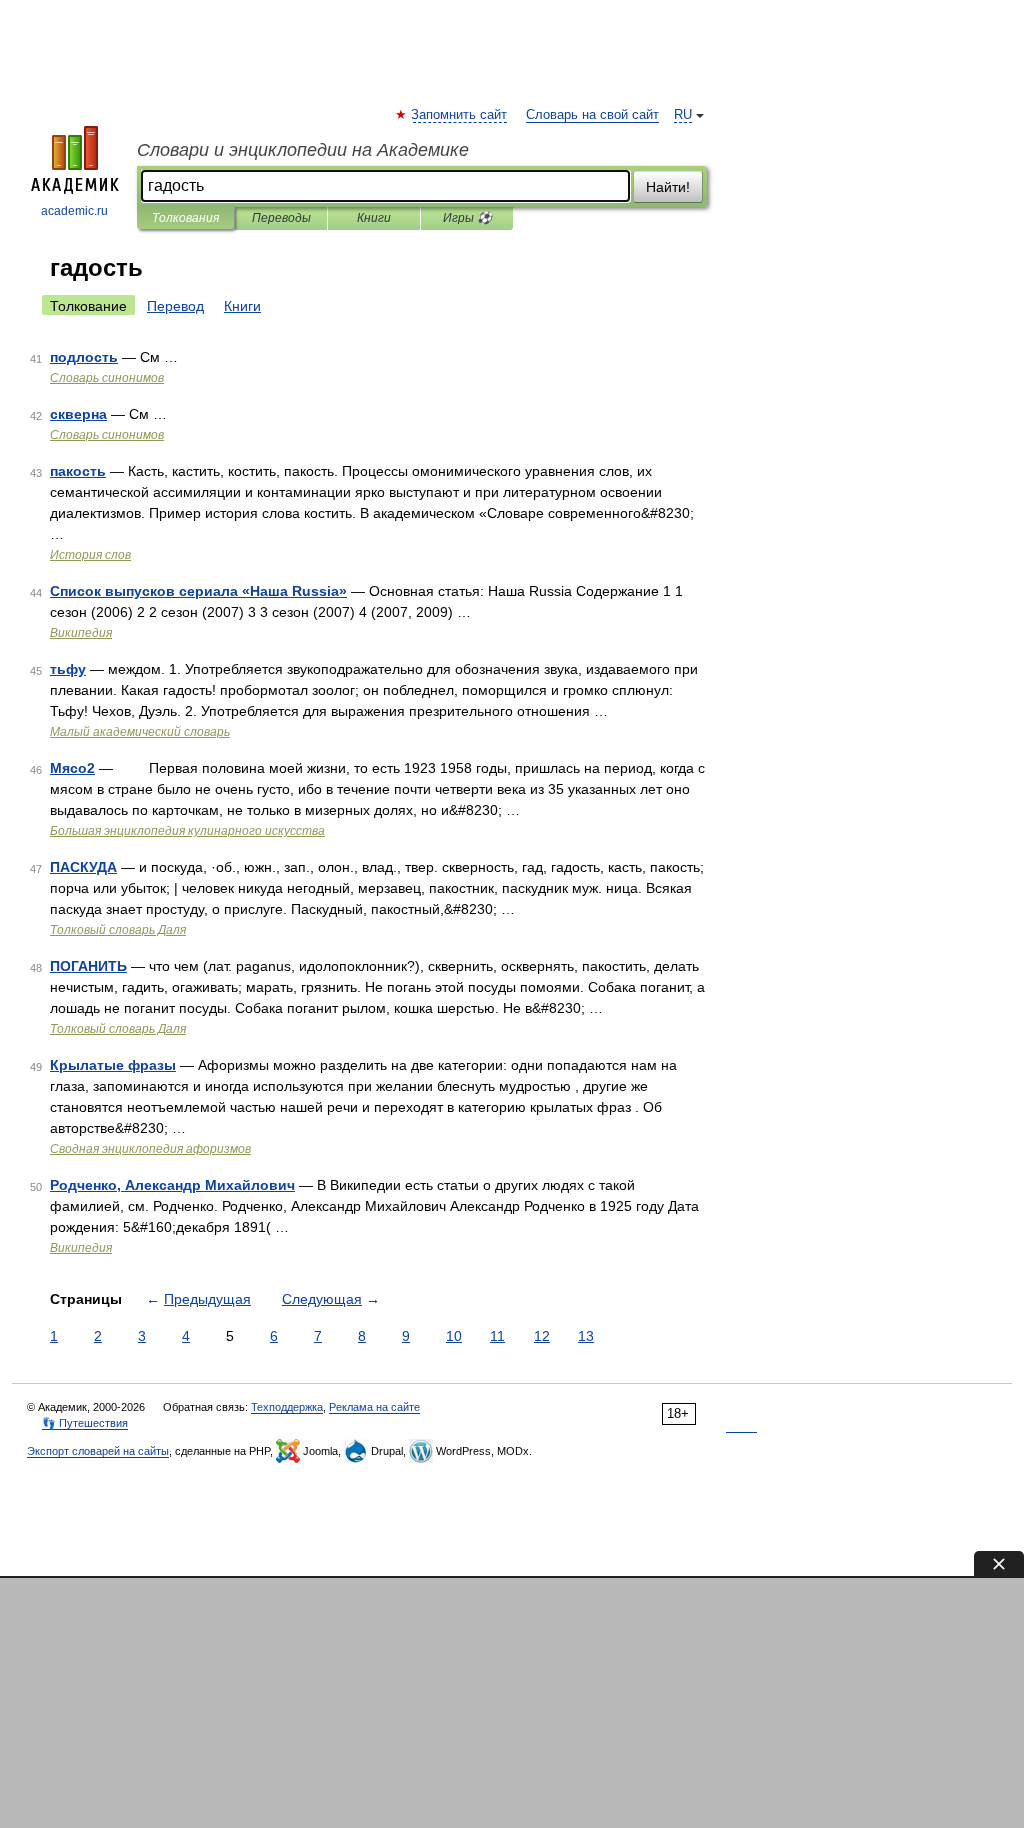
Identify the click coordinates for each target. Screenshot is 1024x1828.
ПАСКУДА (83, 867)
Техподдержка (287, 1407)
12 (542, 1336)
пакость (78, 471)
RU (683, 115)
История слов (90, 555)
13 (586, 1336)
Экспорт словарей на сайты (98, 1451)
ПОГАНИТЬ (88, 966)
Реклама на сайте (374, 1407)
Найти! (668, 187)
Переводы (281, 218)
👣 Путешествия (85, 1423)
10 (454, 1336)
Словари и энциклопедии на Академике (303, 150)
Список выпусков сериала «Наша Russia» (198, 591)
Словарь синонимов (107, 378)
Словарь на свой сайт (592, 115)
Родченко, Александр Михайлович (172, 1185)
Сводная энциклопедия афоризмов (150, 1149)
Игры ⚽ (467, 218)
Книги (374, 218)
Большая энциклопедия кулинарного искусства (187, 831)
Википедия (81, 633)
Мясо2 (72, 768)
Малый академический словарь (140, 732)
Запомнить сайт (460, 115)
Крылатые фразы (113, 1065)
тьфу (68, 669)
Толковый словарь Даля (118, 930)
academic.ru (74, 211)
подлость (84, 357)
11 (497, 1336)
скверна (78, 414)
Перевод (175, 306)
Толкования (185, 218)
